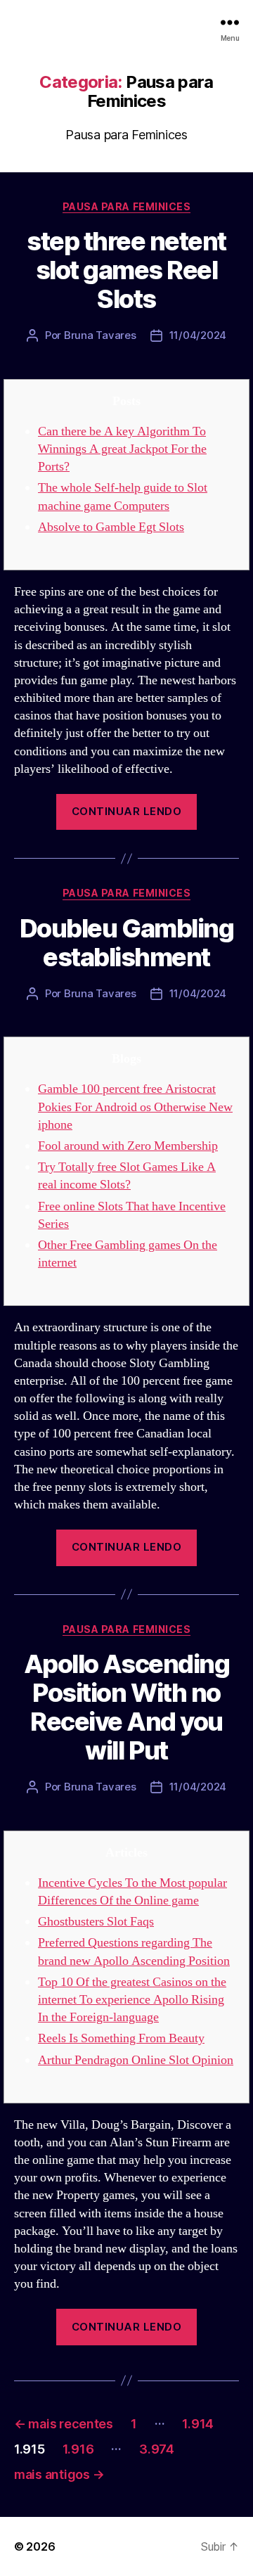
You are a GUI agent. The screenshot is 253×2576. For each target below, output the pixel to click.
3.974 (157, 2449)
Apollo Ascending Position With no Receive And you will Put (126, 1707)
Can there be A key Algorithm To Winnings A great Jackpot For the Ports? (122, 449)
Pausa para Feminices (126, 206)
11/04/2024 (198, 335)
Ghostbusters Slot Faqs (96, 1922)
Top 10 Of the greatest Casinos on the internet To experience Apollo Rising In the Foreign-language (132, 2000)
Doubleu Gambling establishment (126, 943)
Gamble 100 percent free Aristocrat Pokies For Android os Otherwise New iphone (135, 1107)
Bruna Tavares (100, 335)
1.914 (198, 2424)
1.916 (78, 2449)
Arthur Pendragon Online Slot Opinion (136, 2060)
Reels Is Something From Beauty (121, 2038)
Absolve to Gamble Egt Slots (111, 527)
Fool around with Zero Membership (128, 1146)
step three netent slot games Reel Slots (126, 270)
